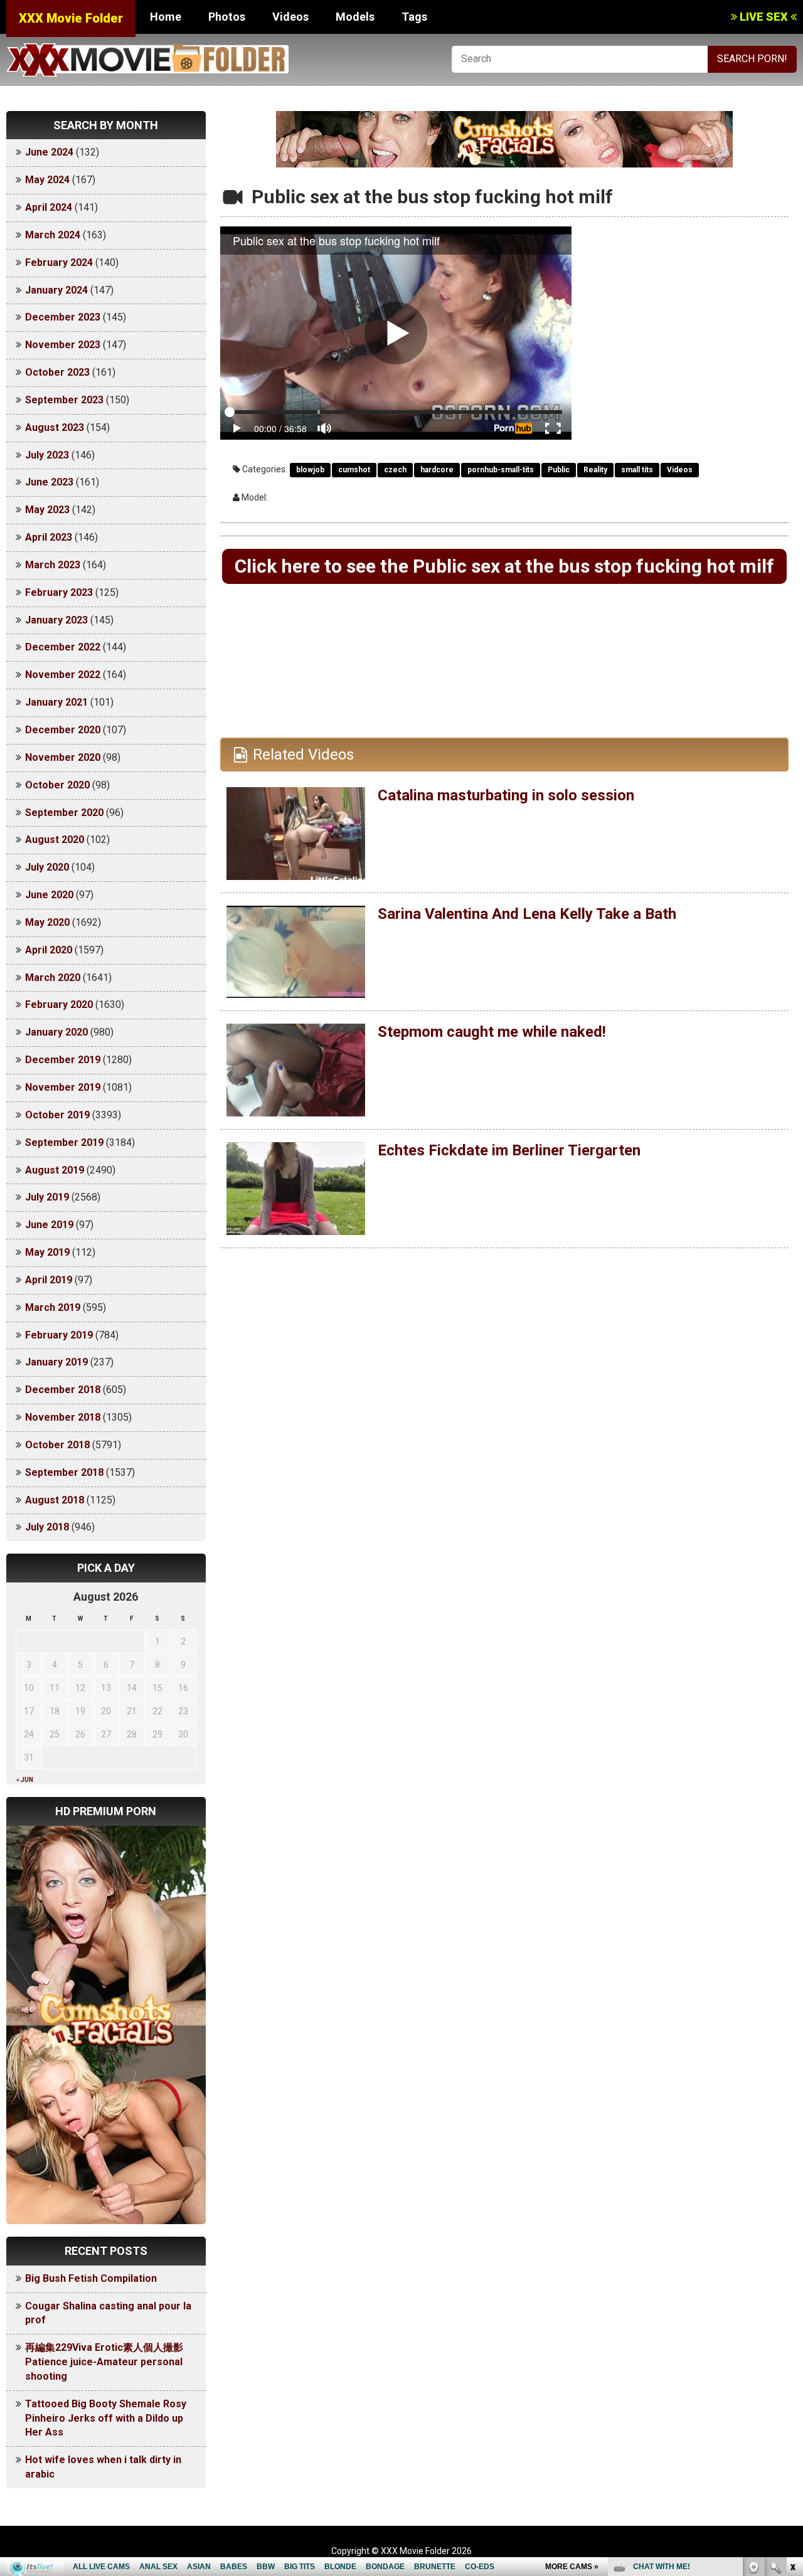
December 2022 (63, 647)
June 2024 (49, 152)
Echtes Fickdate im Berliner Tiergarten (509, 1150)
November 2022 (63, 675)
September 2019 (64, 1142)
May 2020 (47, 922)
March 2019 (53, 1307)
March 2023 (53, 565)
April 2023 (49, 537)
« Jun (25, 1780)
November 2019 (63, 1087)
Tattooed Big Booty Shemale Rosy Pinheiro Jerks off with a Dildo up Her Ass (106, 2418)
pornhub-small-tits (501, 470)
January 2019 (56, 1362)
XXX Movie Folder (71, 18)
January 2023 (56, 620)
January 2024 (56, 290)
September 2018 (64, 1472)
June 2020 (49, 895)
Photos (227, 17)
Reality (595, 470)
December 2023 (63, 317)
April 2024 (49, 207)
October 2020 (57, 785)
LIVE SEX (764, 17)
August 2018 (55, 1500)
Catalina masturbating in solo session (506, 795)
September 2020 (64, 813)
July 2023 (47, 455)
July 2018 (47, 1527)
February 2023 (59, 592)
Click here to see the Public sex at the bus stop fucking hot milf (504, 566)
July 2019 (47, 1197)
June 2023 (49, 482)
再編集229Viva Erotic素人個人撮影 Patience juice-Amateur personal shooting (109, 2362)
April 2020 (49, 950)
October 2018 (57, 1445)
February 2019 (59, 1335)
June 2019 (49, 1225)
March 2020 (53, 978)
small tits (637, 470)
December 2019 (63, 1060)
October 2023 (57, 372)
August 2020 (55, 840)
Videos (290, 17)
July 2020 (47, 867)
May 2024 (47, 180)
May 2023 (47, 510)
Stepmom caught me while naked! (492, 1032)
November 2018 (63, 1417)
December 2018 (63, 1390)
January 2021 (56, 702)
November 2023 (63, 345)
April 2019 (49, 1280)
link (792, 2380)
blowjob (310, 470)
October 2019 (57, 1115)
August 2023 (55, 427)
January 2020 (56, 1032)
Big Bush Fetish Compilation (91, 2278)
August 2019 (55, 1170)
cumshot (354, 470)
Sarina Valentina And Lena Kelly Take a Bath (527, 914)
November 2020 (63, 757)
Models (355, 17)
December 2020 (63, 730)
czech (395, 470)
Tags (414, 17)
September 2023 (64, 400)
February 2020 (59, 1004)
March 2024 (53, 235)
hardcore (437, 470)
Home (166, 17)
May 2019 (47, 1252)
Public (559, 470)
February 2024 (59, 262)
